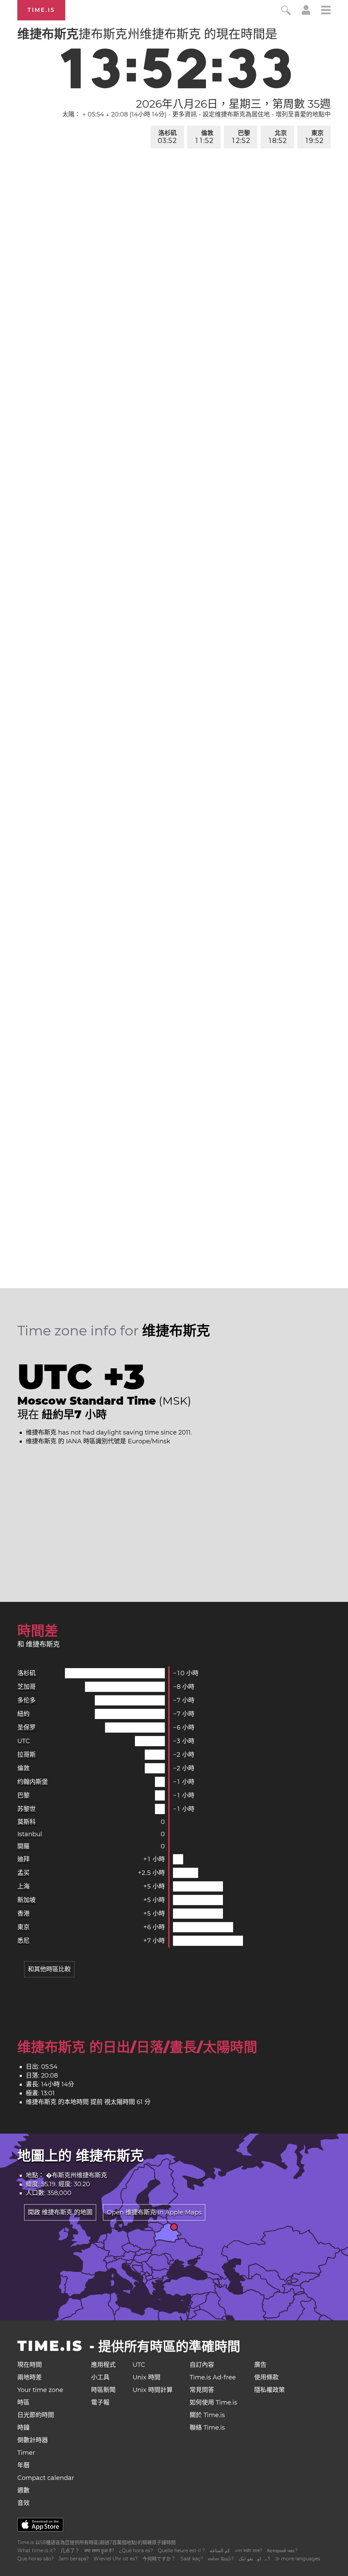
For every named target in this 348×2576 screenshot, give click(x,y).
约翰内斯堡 (33, 1782)
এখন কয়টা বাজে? (249, 2551)
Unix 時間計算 (153, 2390)
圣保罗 (27, 1728)
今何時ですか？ (159, 2559)
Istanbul (30, 1834)
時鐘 (23, 2428)
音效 (23, 2503)
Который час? (282, 2551)
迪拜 (23, 1859)
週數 (23, 2490)
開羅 (23, 1846)
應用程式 (103, 2365)
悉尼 (23, 1941)
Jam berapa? (74, 2559)
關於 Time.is (207, 2415)
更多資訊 (185, 114)
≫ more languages (298, 2559)
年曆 (23, 2465)
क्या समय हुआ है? (99, 2551)
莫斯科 (27, 1822)
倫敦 (204, 137)
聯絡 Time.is (207, 2428)
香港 (23, 1914)
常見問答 (202, 2390)
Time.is (41, 10)
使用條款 (266, 2377)
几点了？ (70, 2551)
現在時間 (30, 2365)
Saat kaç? (192, 2559)
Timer (26, 2453)
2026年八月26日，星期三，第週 (233, 104)
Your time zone (40, 2390)
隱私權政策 (269, 2390)
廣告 (260, 2365)
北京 (278, 137)
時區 (23, 2403)
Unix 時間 (146, 2377)
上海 (23, 1886)
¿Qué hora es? (136, 2551)
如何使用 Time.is (213, 2403)
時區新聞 (103, 2390)
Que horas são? (36, 2559)
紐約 (23, 1714)
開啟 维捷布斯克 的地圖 (60, 2212)
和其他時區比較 (49, 1969)
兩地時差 (30, 2377)
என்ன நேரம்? (221, 2559)
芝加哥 (27, 1687)
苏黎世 (27, 1809)
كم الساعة (220, 2551)
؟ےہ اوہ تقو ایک (254, 2559)
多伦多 (27, 1700)
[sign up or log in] (306, 13)
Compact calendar (46, 2478)
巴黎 (241, 137)
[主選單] (326, 11)
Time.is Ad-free (213, 2377)
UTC (24, 1741)
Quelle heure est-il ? (181, 2551)
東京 (315, 137)
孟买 (23, 1873)
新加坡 (27, 1900)
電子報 (100, 2403)
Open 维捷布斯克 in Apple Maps (154, 2212)
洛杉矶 (167, 137)
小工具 (100, 2377)
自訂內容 (202, 2365)
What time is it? (37, 2551)
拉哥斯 (27, 1755)
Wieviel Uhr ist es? (116, 2559)
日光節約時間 (36, 2415)
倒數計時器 (33, 2440)
